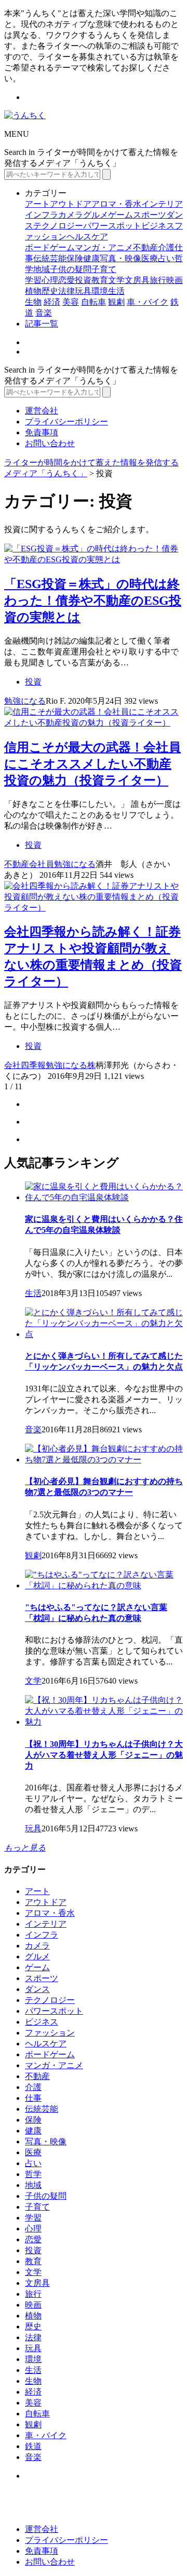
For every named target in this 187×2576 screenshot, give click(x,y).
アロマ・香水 (116, 204)
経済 (52, 302)
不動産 (145, 247)
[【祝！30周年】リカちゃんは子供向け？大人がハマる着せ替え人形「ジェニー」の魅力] (104, 1722)
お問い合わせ (50, 443)
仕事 (33, 2098)
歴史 (50, 291)
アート (37, 204)
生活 (116, 291)
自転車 (94, 302)
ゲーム (121, 215)
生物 (33, 302)
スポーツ (150, 215)
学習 (33, 280)
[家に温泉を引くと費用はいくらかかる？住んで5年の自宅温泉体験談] (104, 1197)
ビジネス (158, 226)
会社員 (42, 864)
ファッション (50, 2033)
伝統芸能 (50, 258)
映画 (175, 280)
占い (166, 258)
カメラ (71, 215)
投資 (83, 280)
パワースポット (112, 226)
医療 (150, 258)
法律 (66, 291)
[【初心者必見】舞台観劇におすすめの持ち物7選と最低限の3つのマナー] (104, 1460)
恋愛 (66, 280)
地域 (42, 269)
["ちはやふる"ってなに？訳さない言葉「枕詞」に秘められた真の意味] (104, 1585)
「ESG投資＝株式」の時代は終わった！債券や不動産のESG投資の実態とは (93, 601)
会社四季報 (25, 1065)
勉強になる (25, 701)
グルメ (96, 215)
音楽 (44, 313)
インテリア (162, 204)
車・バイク (148, 302)
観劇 (116, 302)
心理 (50, 280)
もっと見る (25, 1848)
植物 (33, 291)
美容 (71, 302)
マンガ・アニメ (104, 247)
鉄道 (33, 2446)
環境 (100, 291)
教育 (100, 280)
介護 (166, 247)
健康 (91, 258)
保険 (75, 258)
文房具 (137, 280)
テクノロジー (58, 226)
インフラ (42, 215)
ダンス (37, 1989)
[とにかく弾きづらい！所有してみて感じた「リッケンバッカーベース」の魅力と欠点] (104, 1334)
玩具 (83, 291)
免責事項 (42, 432)
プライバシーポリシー (66, 422)
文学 (116, 280)
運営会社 (42, 411)
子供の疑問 (71, 269)
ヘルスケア (87, 237)
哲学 (33, 2174)
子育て (104, 269)
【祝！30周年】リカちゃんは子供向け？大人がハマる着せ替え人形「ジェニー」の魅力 (104, 1755)
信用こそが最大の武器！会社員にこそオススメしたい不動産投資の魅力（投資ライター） (92, 764)
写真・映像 (121, 258)
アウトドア (71, 204)
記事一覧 (42, 324)
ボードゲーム (50, 247)
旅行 (158, 280)
